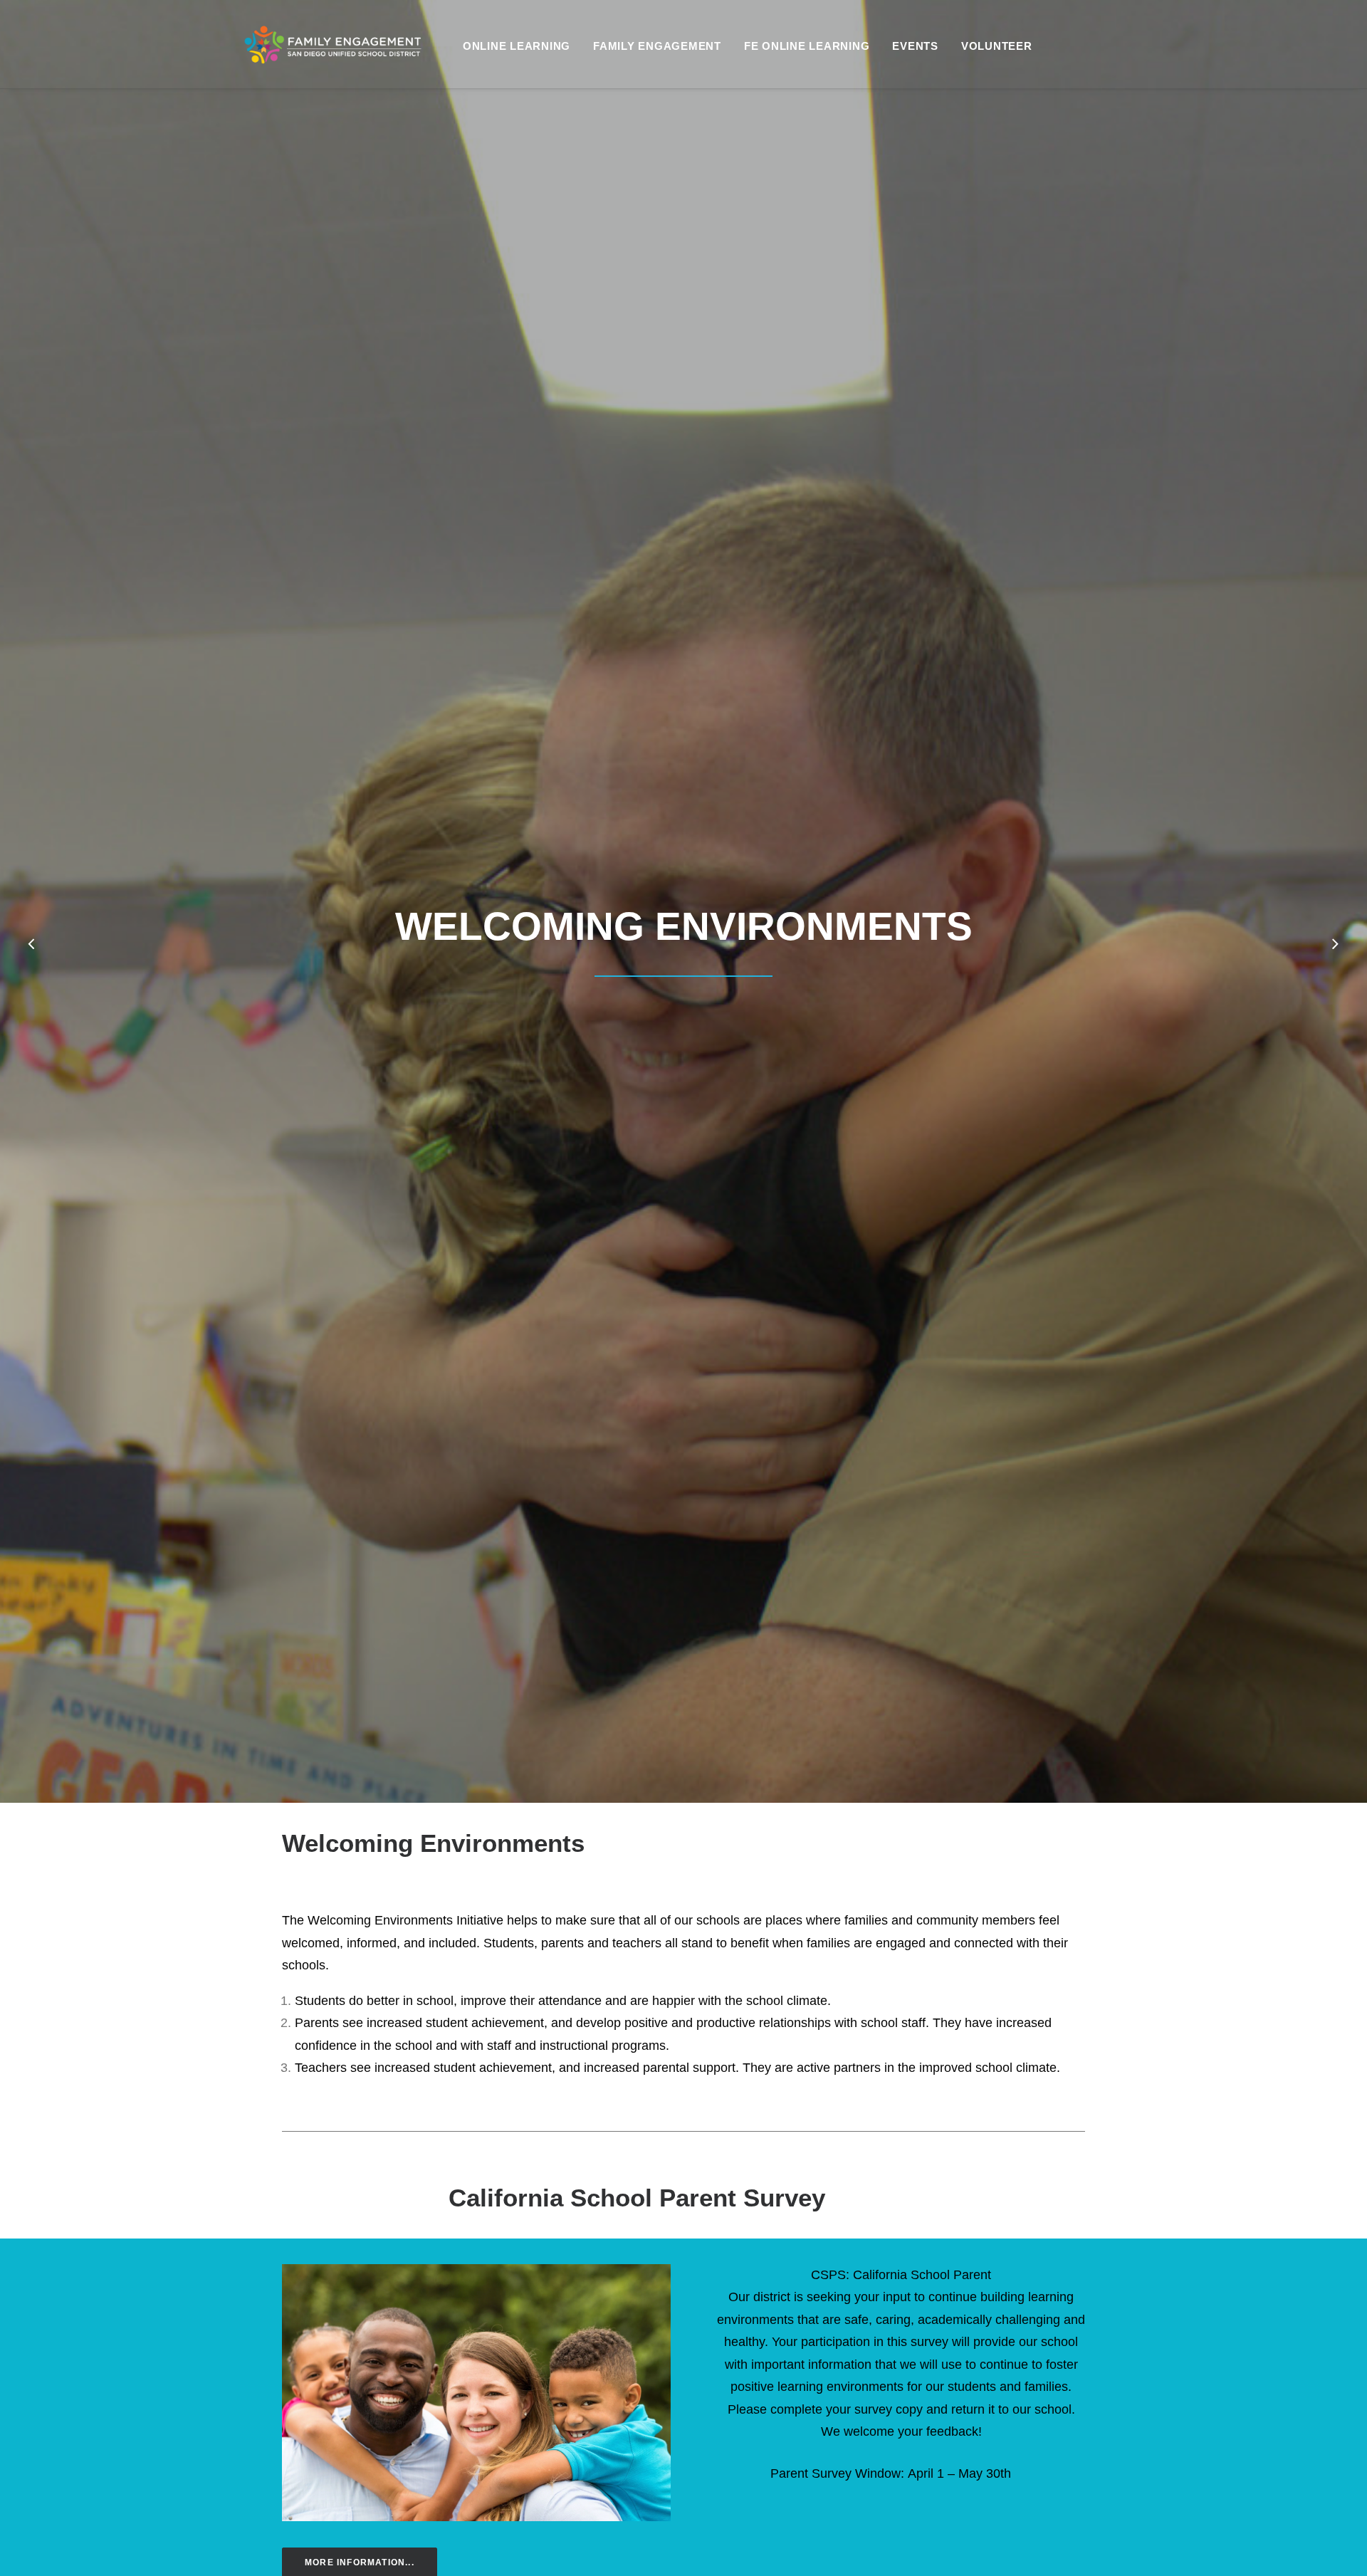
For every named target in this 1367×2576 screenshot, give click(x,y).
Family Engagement (657, 46)
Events (915, 46)
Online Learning (517, 46)
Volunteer (997, 46)
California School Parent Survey (637, 2198)
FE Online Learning (807, 46)
